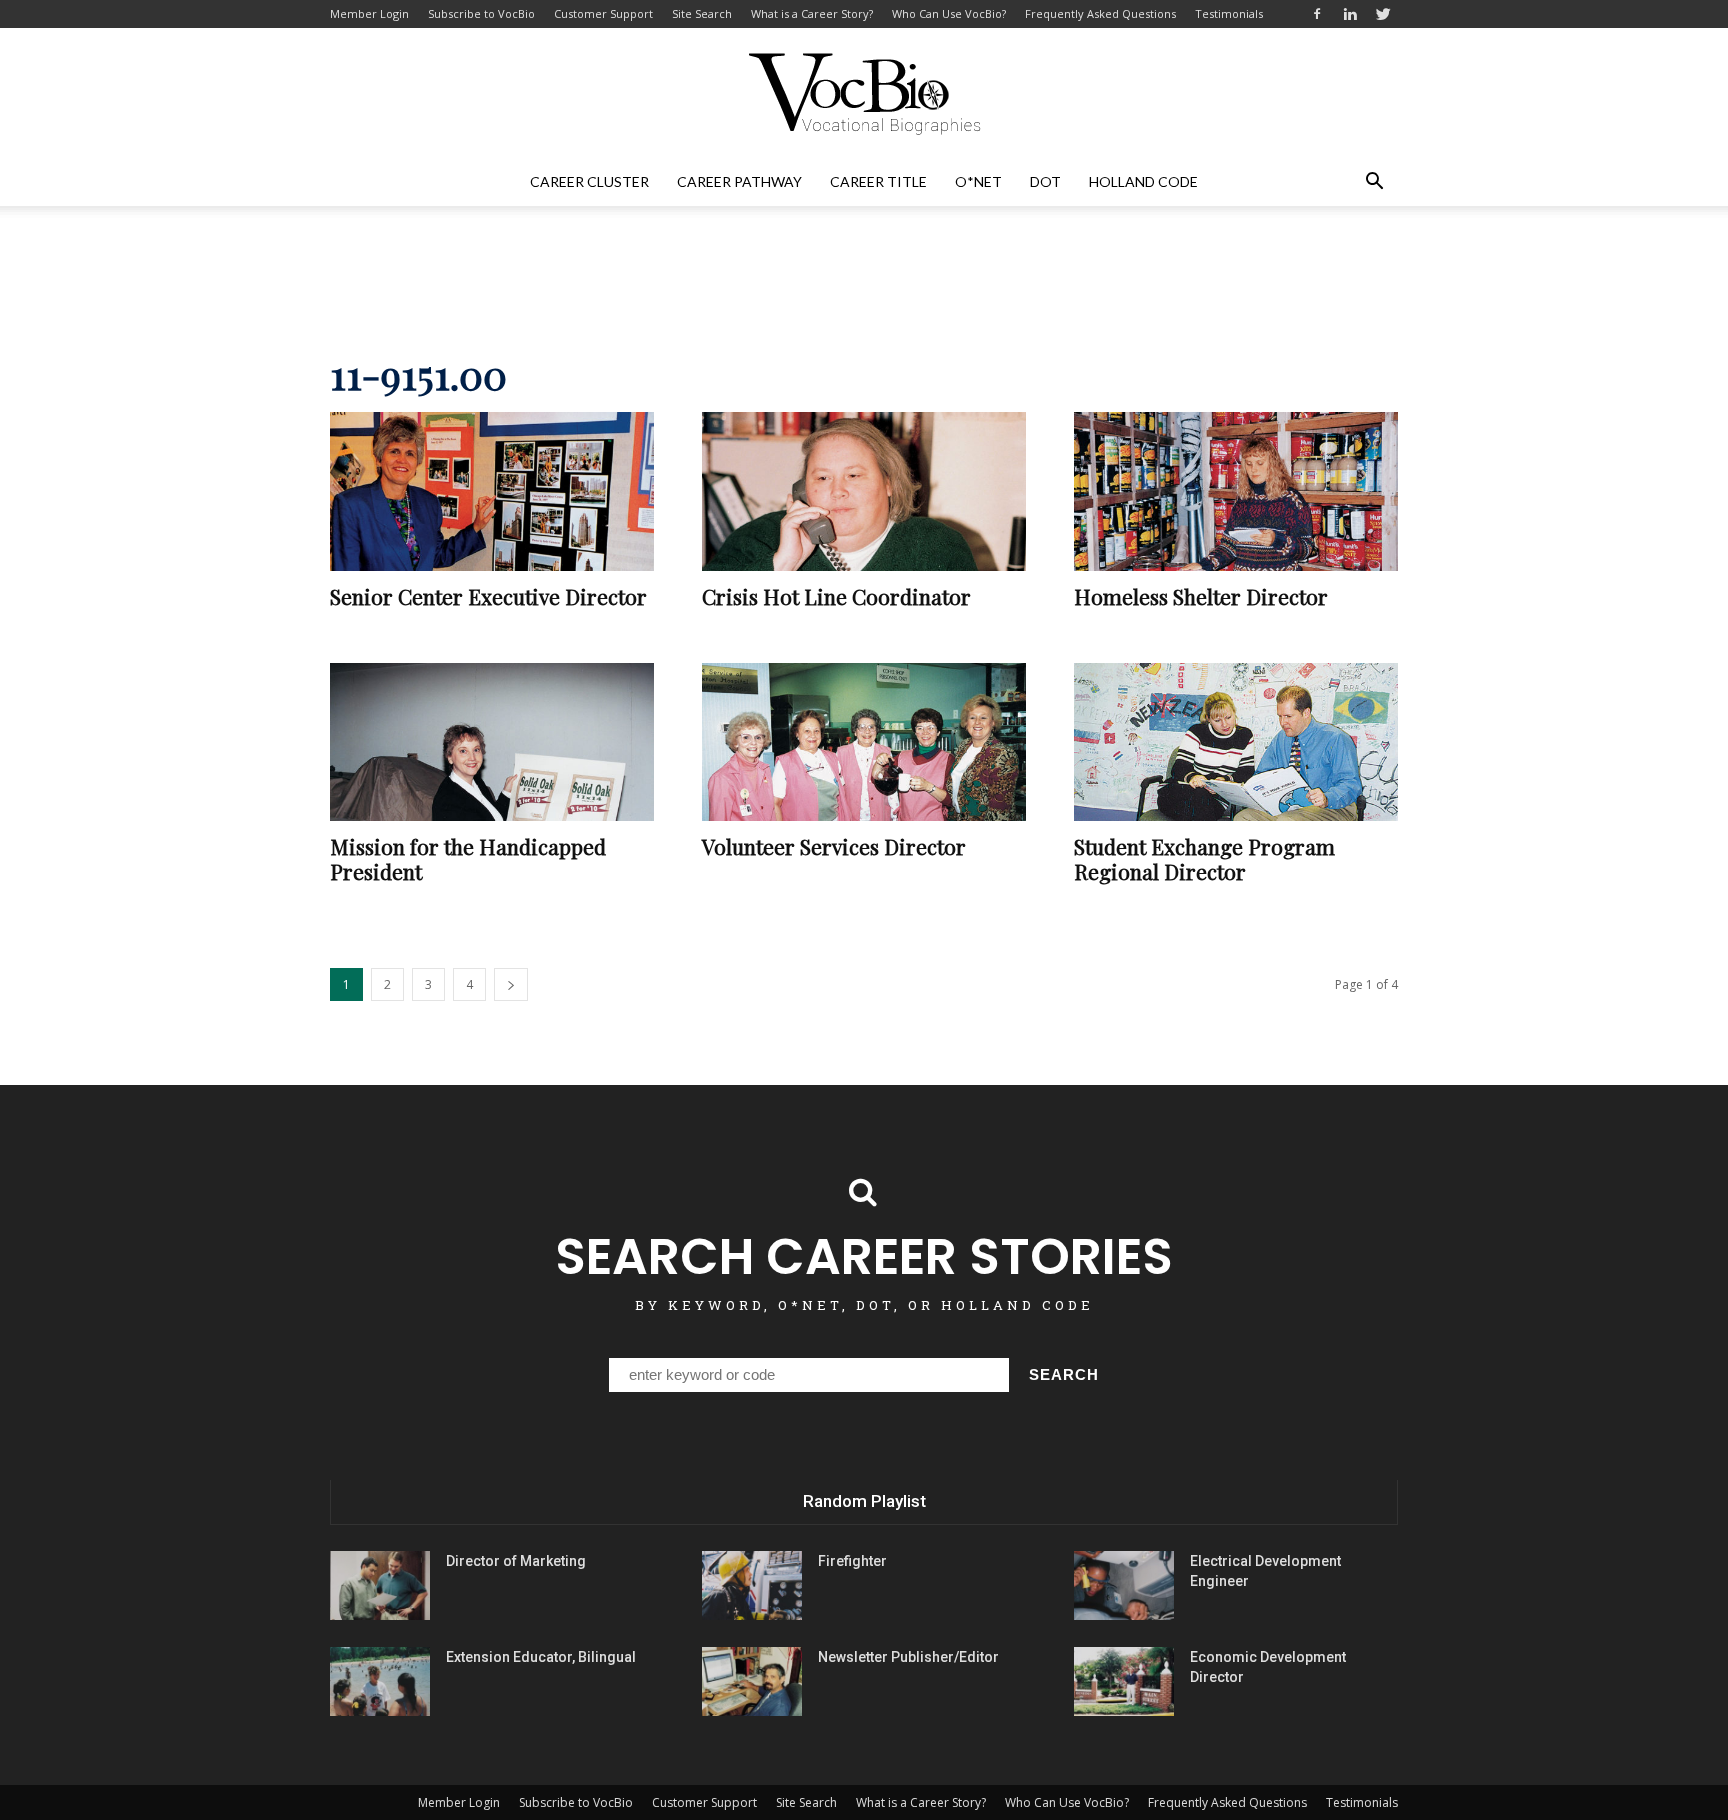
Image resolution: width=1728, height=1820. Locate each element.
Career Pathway (739, 181)
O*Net (978, 181)
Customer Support (603, 13)
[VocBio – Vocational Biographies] (864, 94)
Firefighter (852, 1561)
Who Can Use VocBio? (949, 13)
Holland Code (1143, 181)
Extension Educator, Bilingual (541, 1657)
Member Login (369, 13)
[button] (1374, 182)
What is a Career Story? (812, 13)
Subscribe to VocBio (481, 13)
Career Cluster (589, 181)
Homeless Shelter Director (1201, 596)
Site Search (702, 13)
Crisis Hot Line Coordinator (836, 596)
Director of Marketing (516, 1561)
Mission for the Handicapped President (468, 858)
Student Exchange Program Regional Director (1204, 858)
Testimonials (1229, 13)
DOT (1045, 181)
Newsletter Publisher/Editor (908, 1657)
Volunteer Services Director (834, 846)
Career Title (878, 181)
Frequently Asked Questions (1100, 13)
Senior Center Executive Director (488, 596)
